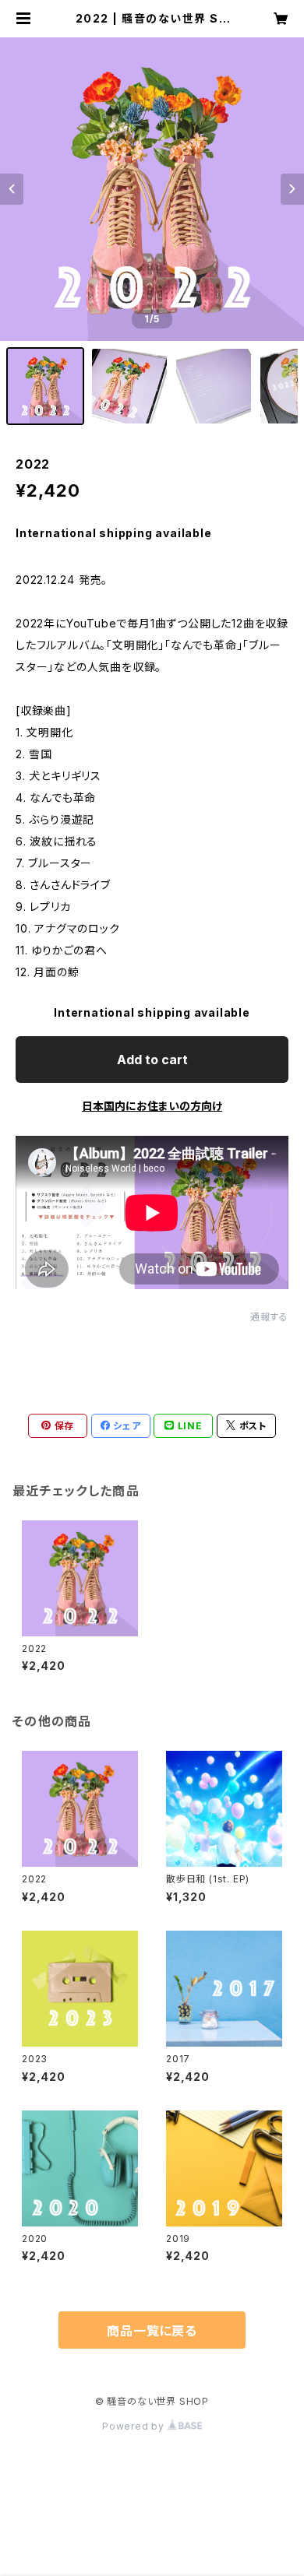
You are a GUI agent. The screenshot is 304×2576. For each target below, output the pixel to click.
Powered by (135, 2426)
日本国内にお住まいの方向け (152, 1106)
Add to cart (152, 1060)
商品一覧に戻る (152, 2331)
